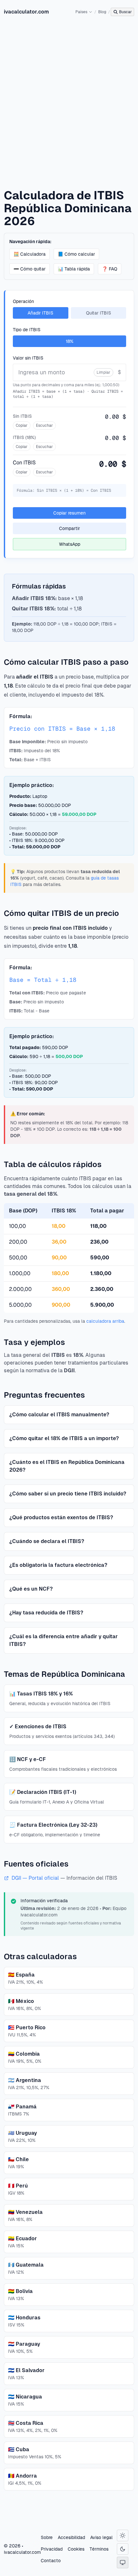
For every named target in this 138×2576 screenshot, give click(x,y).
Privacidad (52, 2549)
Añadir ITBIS (40, 313)
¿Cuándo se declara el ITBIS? (47, 1541)
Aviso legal (101, 2537)
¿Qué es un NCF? (31, 1589)
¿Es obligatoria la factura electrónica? (58, 1565)
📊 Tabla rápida (74, 269)
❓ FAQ (110, 269)
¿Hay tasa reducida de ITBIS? (46, 1613)
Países (81, 12)
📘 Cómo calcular (76, 254)
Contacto (51, 2561)
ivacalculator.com (26, 12)
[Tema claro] (123, 2535)
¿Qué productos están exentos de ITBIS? (61, 1517)
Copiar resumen (69, 513)
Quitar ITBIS (99, 313)
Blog (102, 12)
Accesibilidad (71, 2537)
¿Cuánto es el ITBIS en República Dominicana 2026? (67, 1466)
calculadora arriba (105, 1321)
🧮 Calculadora (30, 254)
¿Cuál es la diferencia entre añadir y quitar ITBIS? (64, 1640)
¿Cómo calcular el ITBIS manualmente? (59, 1415)
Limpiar (103, 372)
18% (70, 341)
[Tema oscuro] (123, 2549)
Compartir (69, 528)
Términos (99, 2549)
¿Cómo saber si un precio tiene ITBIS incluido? (68, 1494)
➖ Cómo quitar (30, 269)
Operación (23, 301)
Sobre (47, 2537)
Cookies (76, 2549)
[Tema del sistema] (123, 2562)
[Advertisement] (69, 96)
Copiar (22, 425)
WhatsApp (70, 544)
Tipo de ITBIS (27, 330)
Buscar (125, 12)
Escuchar (44, 425)
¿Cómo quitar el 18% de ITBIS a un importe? (64, 1438)
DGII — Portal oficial (36, 1878)
